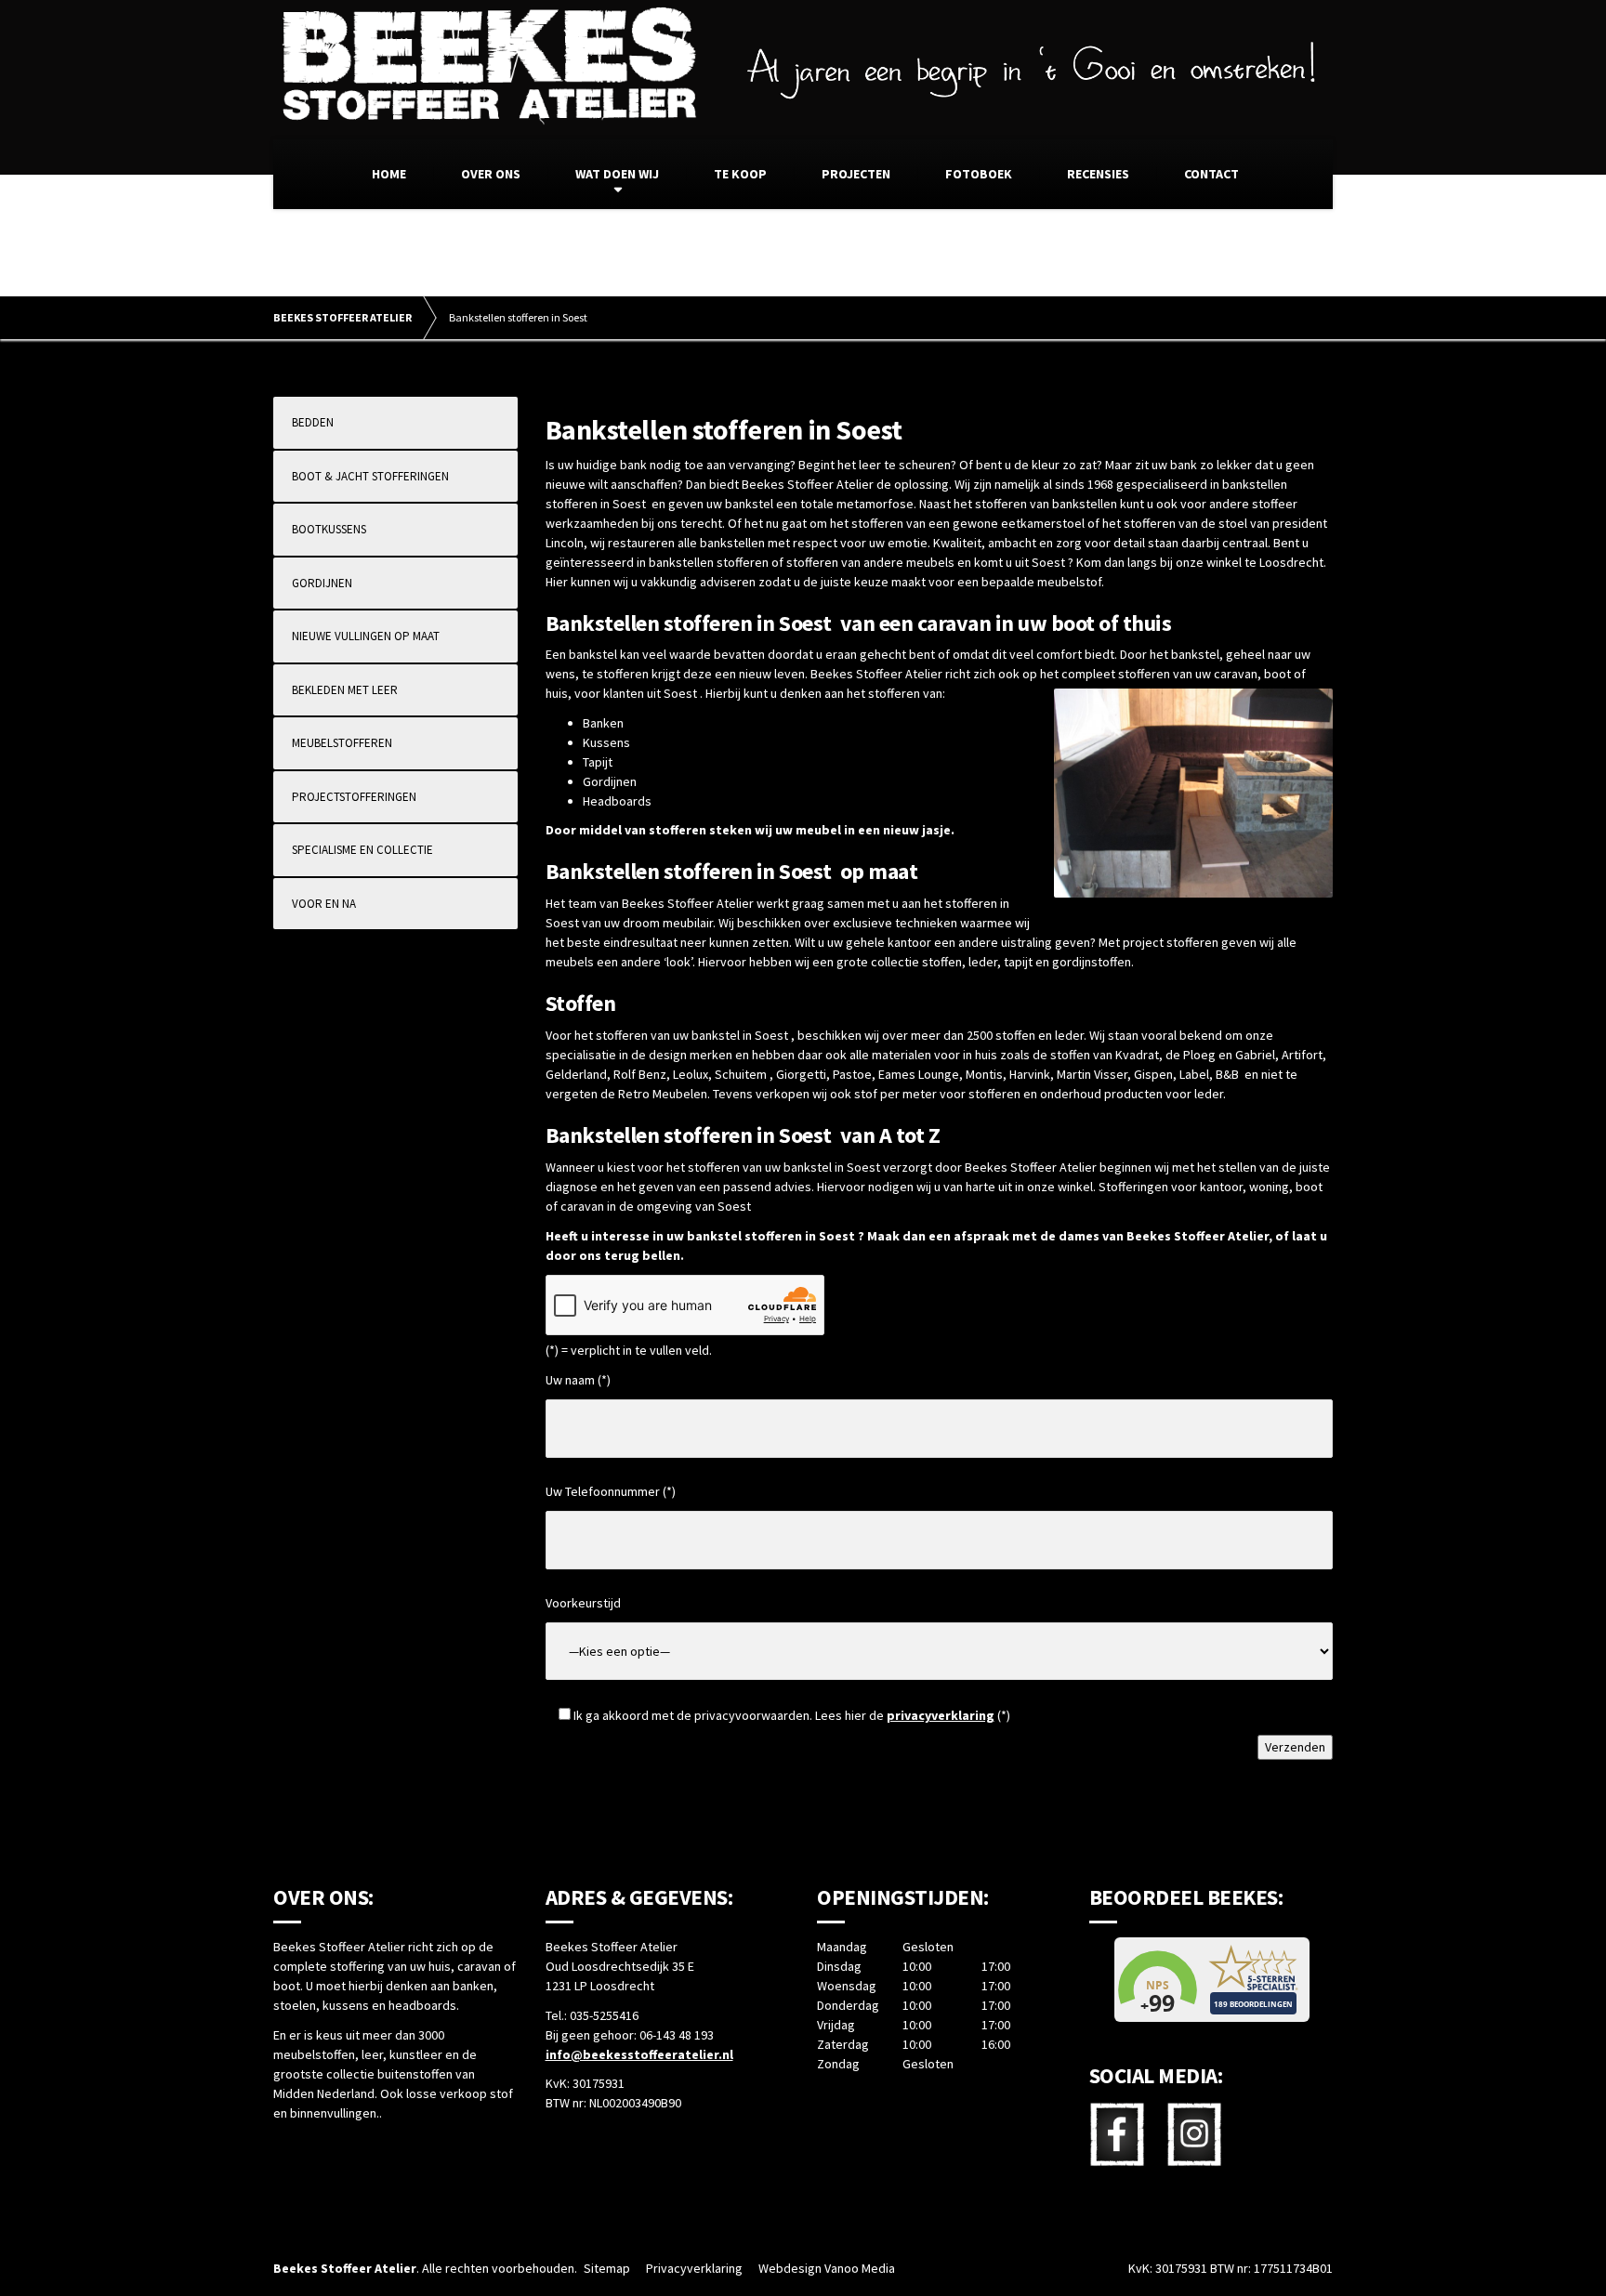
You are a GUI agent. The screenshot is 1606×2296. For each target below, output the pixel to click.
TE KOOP (740, 174)
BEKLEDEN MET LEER (345, 690)
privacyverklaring (941, 1715)
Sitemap (607, 2268)
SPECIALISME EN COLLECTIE (362, 850)
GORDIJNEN (322, 583)
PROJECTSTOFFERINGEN (354, 797)
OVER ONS (491, 174)
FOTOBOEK (979, 174)
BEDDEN (313, 422)
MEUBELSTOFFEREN (342, 743)
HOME (389, 174)
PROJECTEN (856, 174)
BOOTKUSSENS (329, 529)
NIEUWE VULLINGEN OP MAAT (366, 636)
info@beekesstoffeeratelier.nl (639, 2054)
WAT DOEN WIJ (617, 174)
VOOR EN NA (324, 904)
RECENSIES (1098, 174)
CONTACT (1211, 174)
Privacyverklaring (694, 2268)
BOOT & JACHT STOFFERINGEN (370, 476)
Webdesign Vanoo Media (827, 2268)
